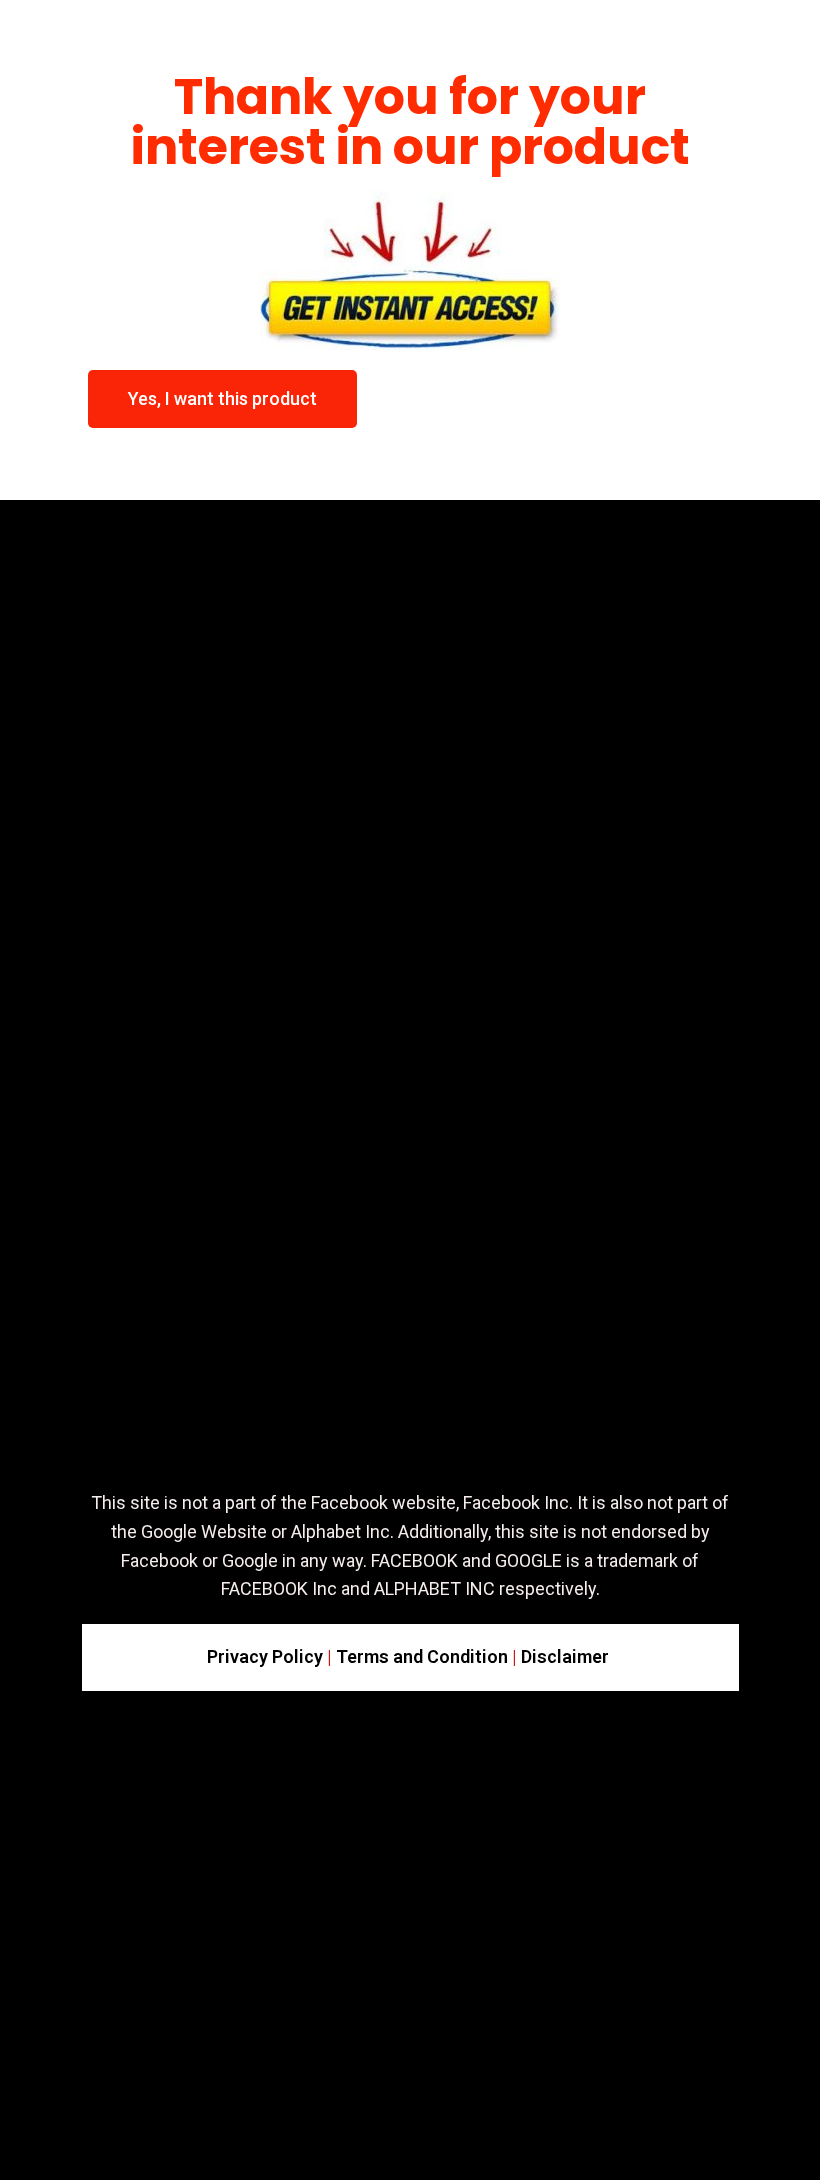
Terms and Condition (422, 1656)
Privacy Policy (265, 1656)
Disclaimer (565, 1656)
